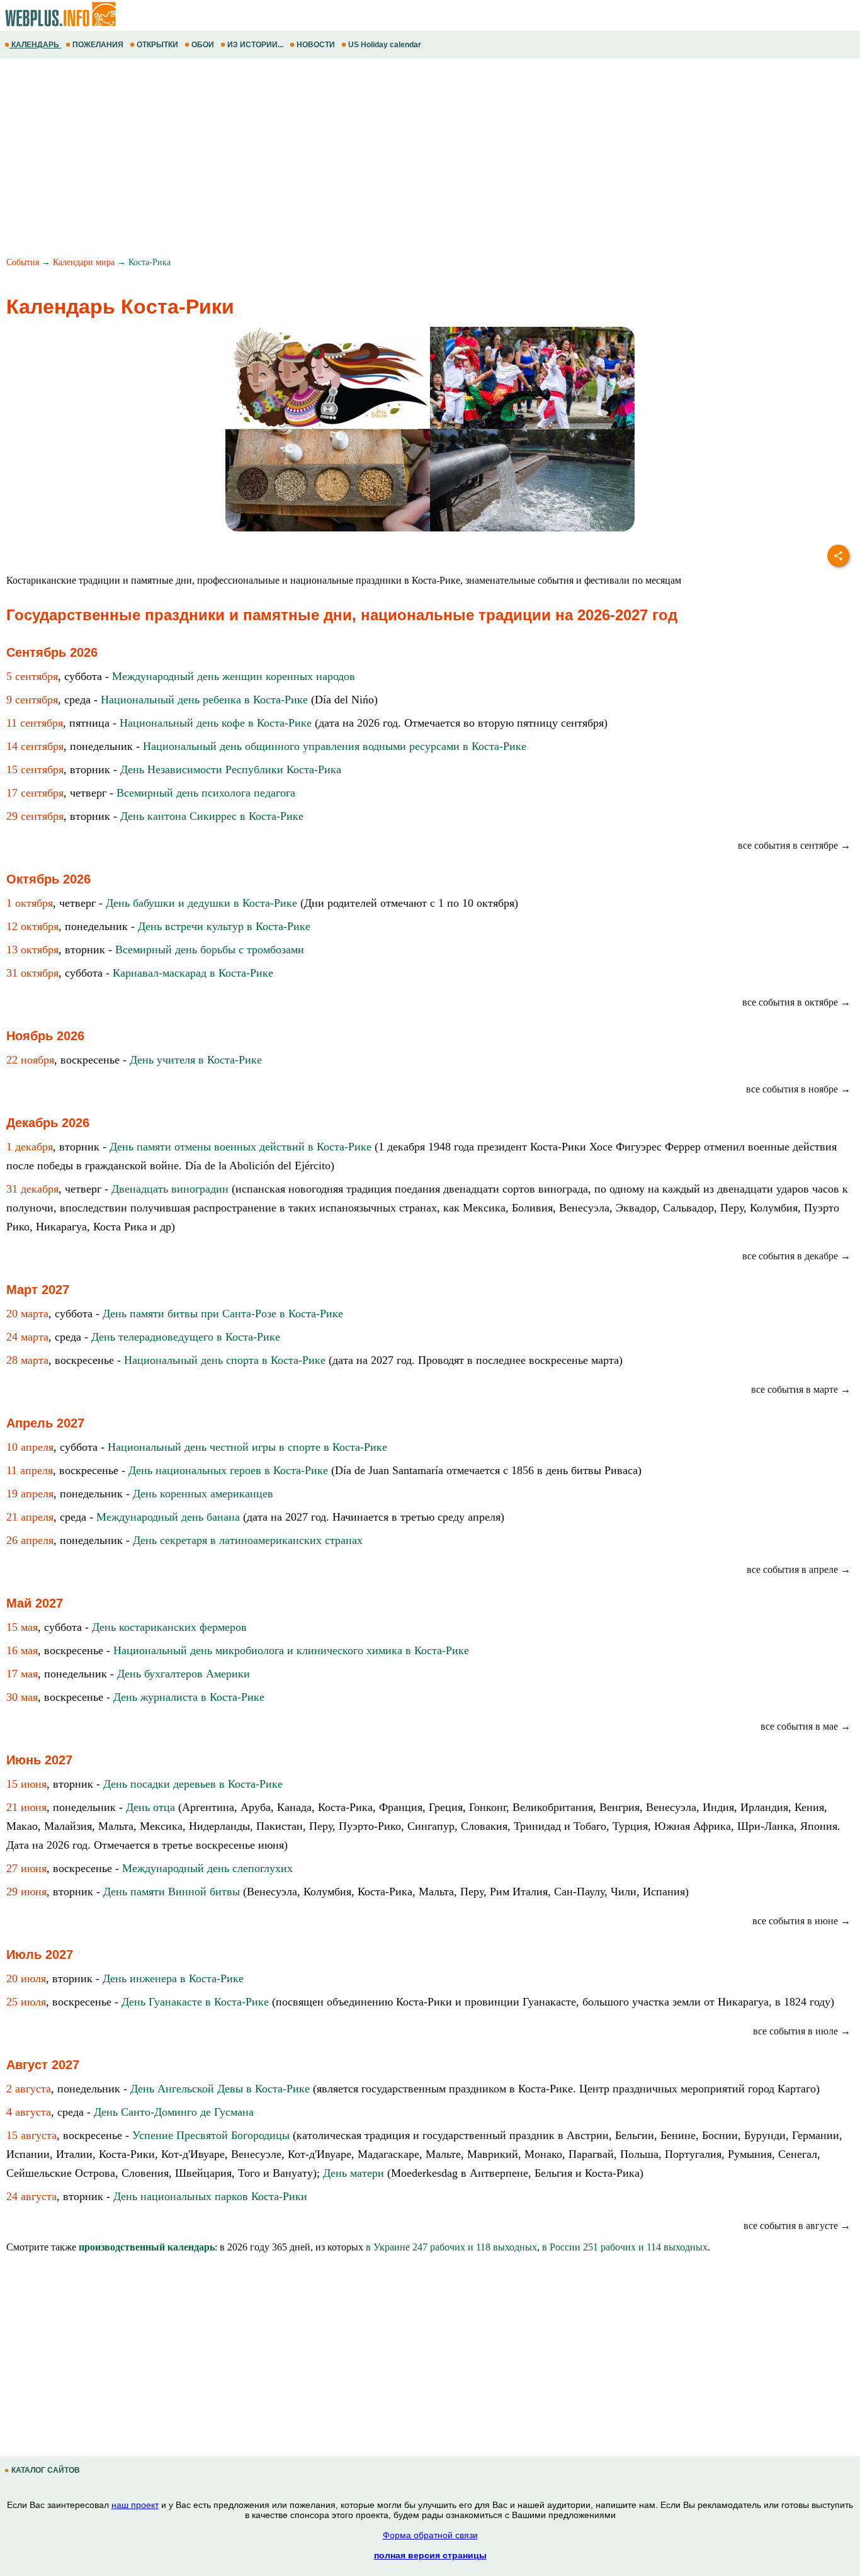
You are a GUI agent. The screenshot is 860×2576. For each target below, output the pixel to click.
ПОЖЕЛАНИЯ (98, 45)
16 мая (22, 1650)
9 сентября (32, 700)
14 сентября (35, 746)
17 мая (22, 1674)
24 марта (27, 1337)
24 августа (31, 2196)
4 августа (29, 2112)
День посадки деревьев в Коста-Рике (193, 1784)
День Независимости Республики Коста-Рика (231, 769)
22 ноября (30, 1060)
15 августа (31, 2135)
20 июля (26, 1978)
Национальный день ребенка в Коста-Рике (204, 700)
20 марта (27, 1314)
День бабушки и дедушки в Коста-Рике (201, 903)
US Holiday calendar (385, 45)
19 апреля (30, 1494)
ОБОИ (203, 45)
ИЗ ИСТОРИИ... (255, 45)
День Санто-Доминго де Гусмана (174, 2112)
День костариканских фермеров (169, 1627)
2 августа (29, 2089)
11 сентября (35, 723)
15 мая (22, 1627)
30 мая (22, 1697)
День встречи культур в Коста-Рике (224, 926)
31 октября (32, 973)
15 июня (26, 1784)
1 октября (30, 903)
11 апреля (30, 1470)
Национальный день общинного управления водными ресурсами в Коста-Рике (335, 746)
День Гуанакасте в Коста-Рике (195, 2002)
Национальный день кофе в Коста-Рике (216, 723)
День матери (354, 2173)
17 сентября (35, 793)
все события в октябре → (796, 1002)
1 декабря (30, 1147)
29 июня (26, 1892)
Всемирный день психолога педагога (206, 793)
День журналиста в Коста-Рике (189, 1697)
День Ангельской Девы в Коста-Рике (220, 2089)
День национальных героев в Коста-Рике (228, 1470)
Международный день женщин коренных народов (234, 676)
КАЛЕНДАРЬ (35, 45)
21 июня (26, 1807)
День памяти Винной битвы (172, 1892)
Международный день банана (168, 1517)
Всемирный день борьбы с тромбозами (210, 950)
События (23, 262)
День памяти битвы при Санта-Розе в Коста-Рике (223, 1314)
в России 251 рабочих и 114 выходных (625, 2247)
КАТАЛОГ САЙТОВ (46, 2470)
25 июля (26, 2002)
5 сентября (32, 676)
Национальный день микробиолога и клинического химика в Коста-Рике (291, 1650)
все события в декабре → (796, 1256)
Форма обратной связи (430, 2535)
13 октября (32, 950)
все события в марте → (801, 1389)
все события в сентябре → (794, 845)
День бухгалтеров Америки (184, 1674)
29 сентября (35, 816)
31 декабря (32, 1189)
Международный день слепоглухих (207, 1868)
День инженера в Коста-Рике (173, 1978)
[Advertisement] (378, 159)
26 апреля (30, 1540)
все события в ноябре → (798, 1089)
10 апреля (30, 1447)
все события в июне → (801, 1921)
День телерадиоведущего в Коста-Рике (186, 1337)
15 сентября (35, 769)
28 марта (27, 1360)
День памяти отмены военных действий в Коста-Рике (240, 1147)
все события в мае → (806, 1726)
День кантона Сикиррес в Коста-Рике (212, 816)
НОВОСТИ (316, 45)
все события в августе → (797, 2226)
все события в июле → (802, 2031)
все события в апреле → (799, 1569)
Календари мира (84, 262)
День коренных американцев (203, 1494)
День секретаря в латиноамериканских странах (248, 1540)
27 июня (26, 1868)
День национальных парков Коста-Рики (210, 2196)
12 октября (32, 926)
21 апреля (30, 1517)
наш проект (135, 2505)
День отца (150, 1807)
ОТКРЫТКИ (157, 45)
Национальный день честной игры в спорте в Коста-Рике (247, 1447)
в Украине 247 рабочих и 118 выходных (451, 2247)
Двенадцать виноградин (170, 1189)
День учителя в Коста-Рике (196, 1060)
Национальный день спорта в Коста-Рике (225, 1360)
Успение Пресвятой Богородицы (211, 2135)
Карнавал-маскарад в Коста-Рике (193, 973)
